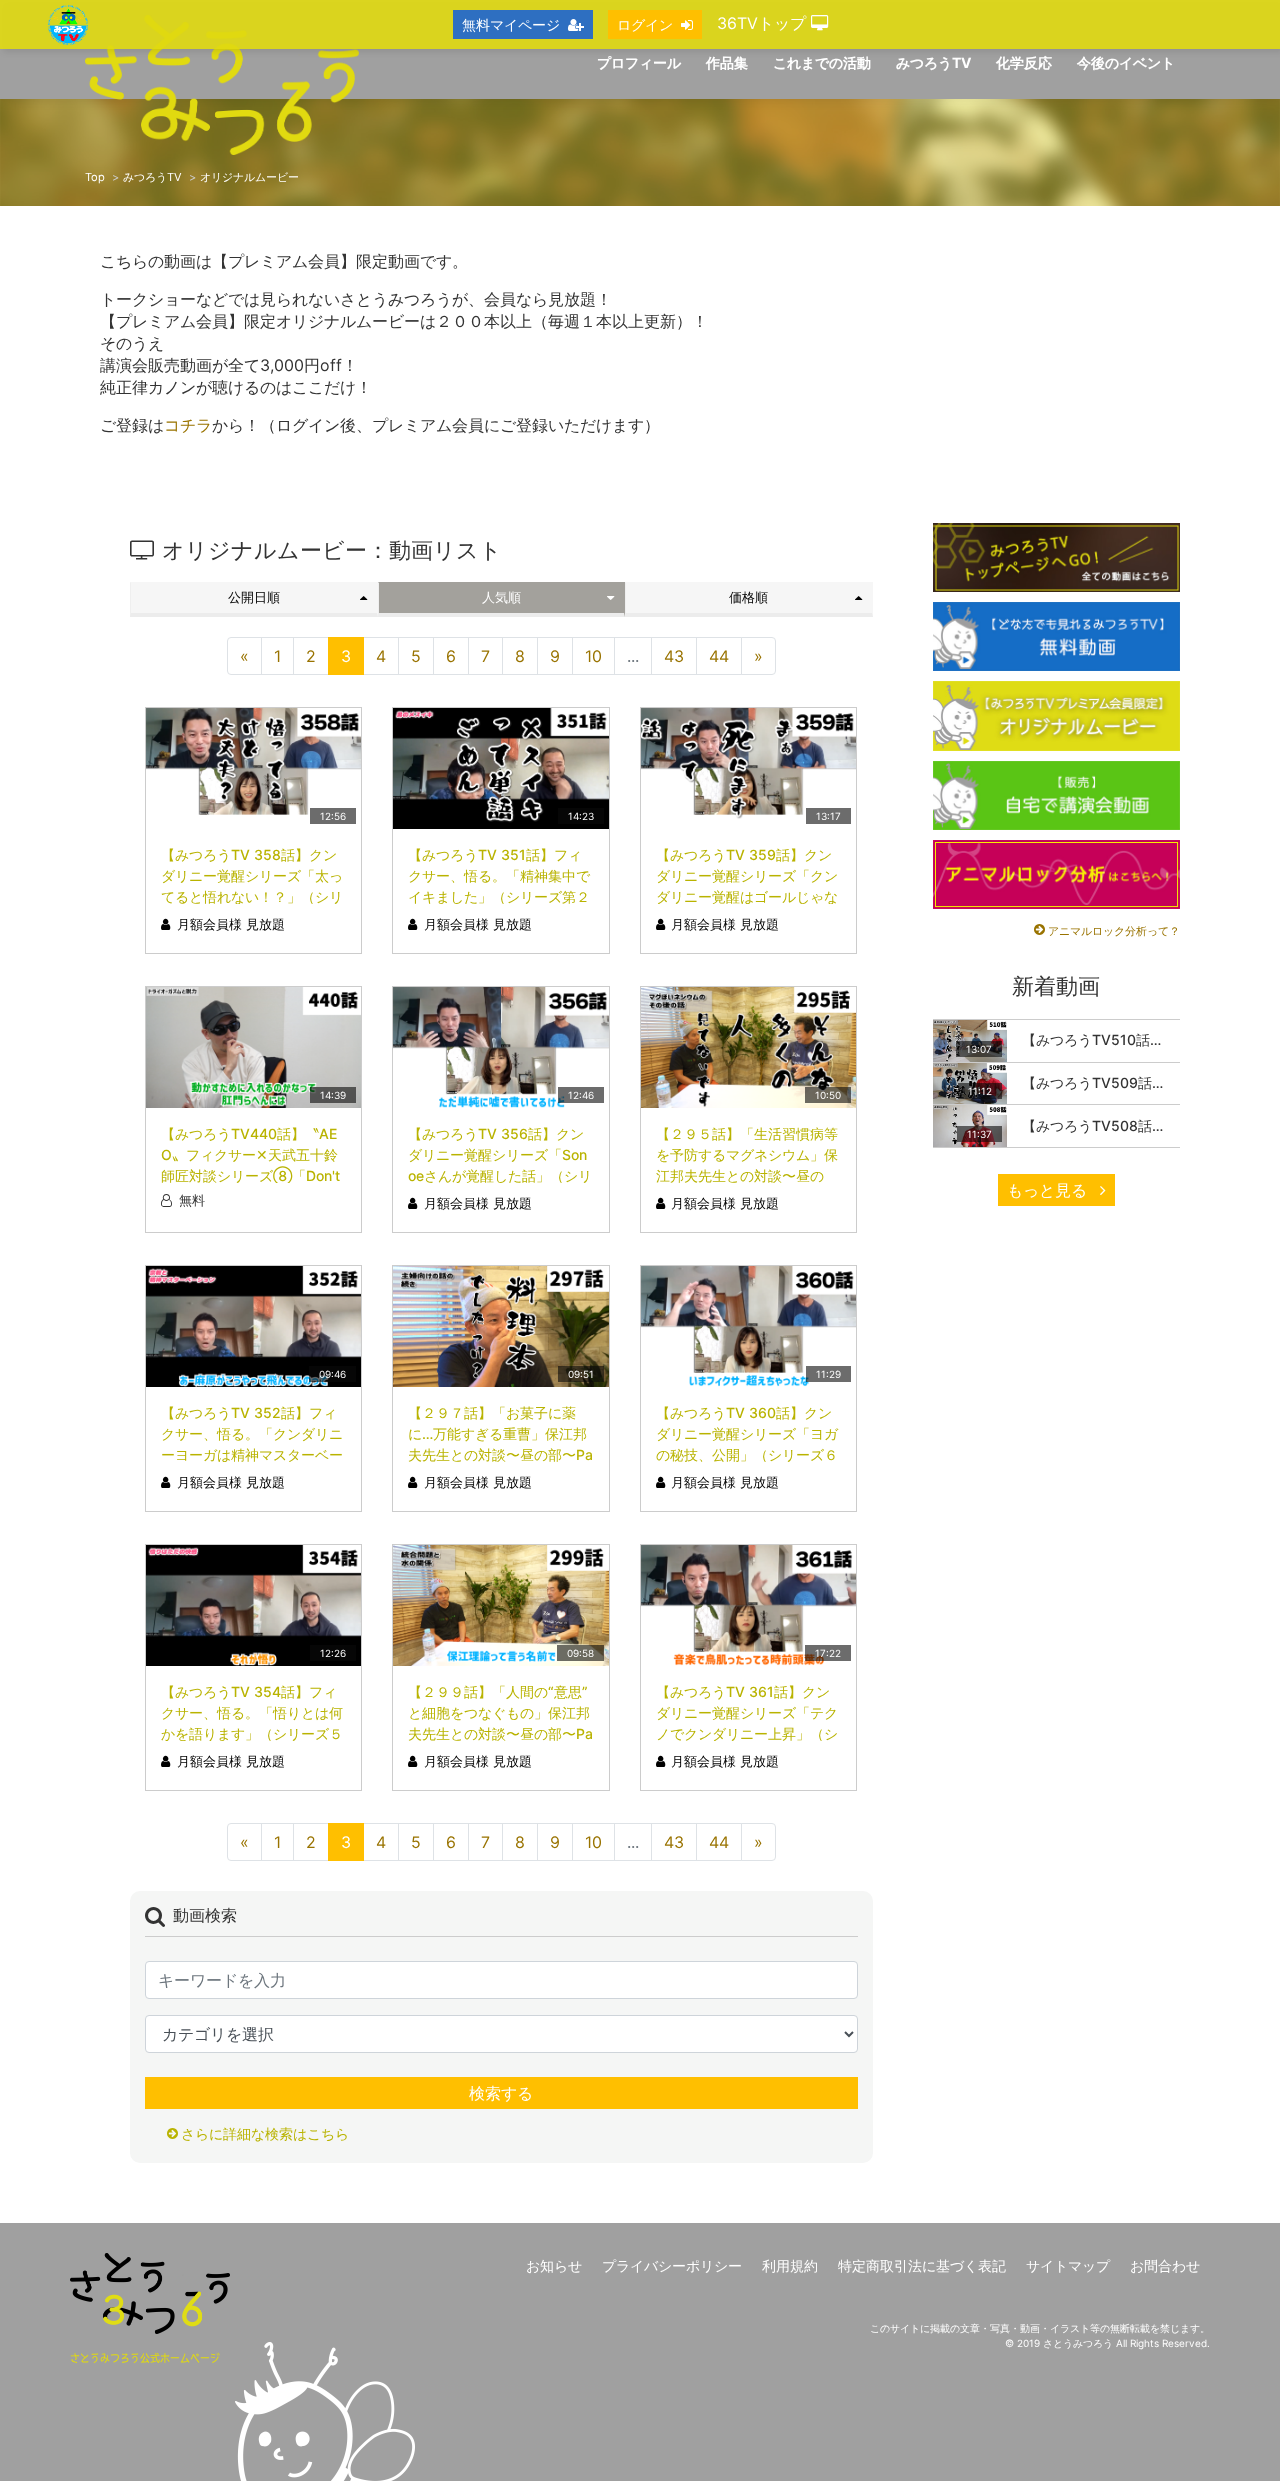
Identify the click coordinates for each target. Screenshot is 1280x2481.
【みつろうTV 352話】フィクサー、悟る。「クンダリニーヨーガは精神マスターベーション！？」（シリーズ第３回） (252, 1454)
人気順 (501, 597)
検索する (501, 2093)
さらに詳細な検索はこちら (265, 2133)
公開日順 (254, 597)
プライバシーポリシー (672, 2265)
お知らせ (554, 2265)
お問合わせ (1165, 2265)
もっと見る (1049, 1190)
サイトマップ (1068, 2265)
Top (95, 177)
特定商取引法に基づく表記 (922, 2265)
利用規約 (790, 2265)
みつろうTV (152, 177)
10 (593, 656)
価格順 (748, 597)
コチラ (188, 425)
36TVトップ (764, 23)
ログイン (645, 24)
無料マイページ (511, 24)
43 (674, 656)
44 (719, 656)
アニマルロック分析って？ (1114, 931)
